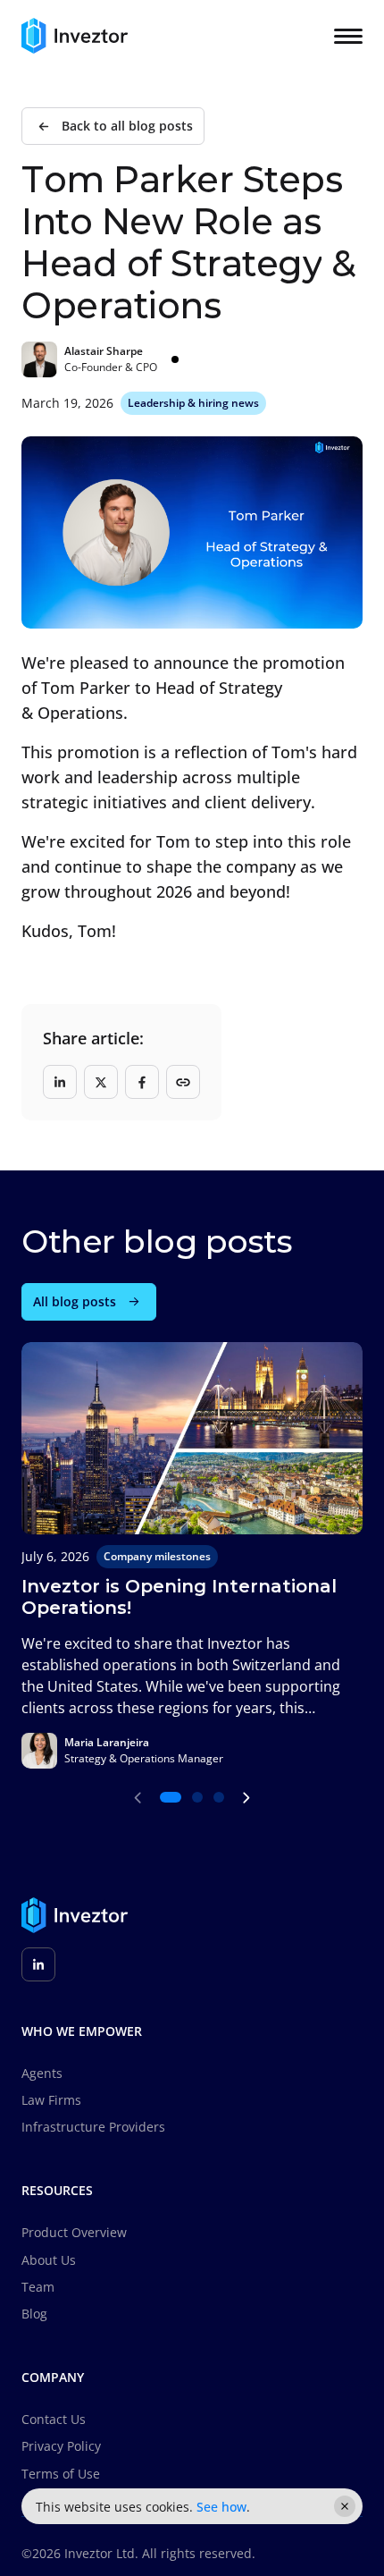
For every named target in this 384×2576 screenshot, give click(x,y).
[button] (197, 1797)
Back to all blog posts (127, 126)
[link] (113, 126)
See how (221, 2507)
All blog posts (75, 1302)
